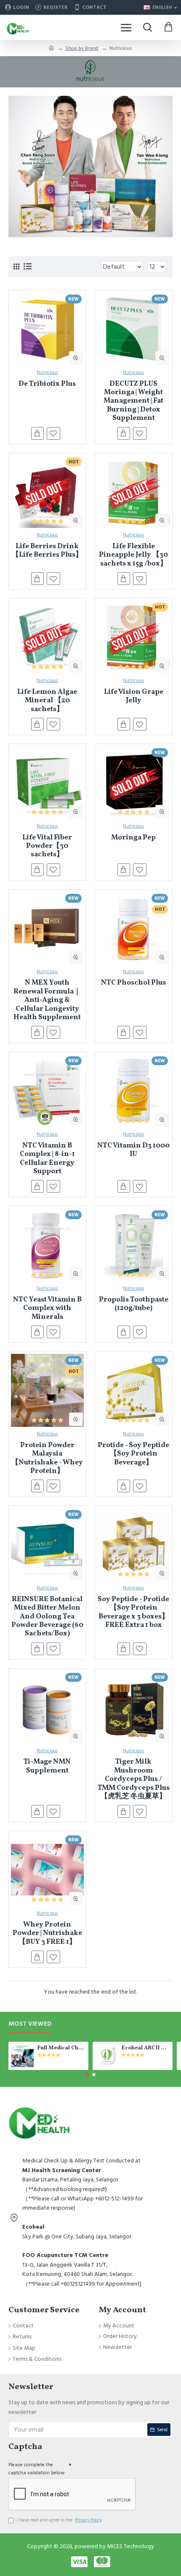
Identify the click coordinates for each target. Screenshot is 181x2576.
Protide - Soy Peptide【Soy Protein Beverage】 (133, 1454)
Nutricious (47, 372)
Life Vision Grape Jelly (134, 697)
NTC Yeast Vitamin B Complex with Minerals (47, 1308)
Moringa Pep (133, 838)
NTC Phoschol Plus (133, 983)
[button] (87, 2075)
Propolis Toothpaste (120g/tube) (134, 1304)
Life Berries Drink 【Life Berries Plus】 (47, 551)
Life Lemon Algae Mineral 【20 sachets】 (47, 701)
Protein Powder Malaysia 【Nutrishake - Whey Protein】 (47, 1458)
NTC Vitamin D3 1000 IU (133, 1150)
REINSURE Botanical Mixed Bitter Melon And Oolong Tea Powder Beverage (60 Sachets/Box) (47, 1617)
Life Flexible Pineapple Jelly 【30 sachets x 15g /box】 (133, 555)
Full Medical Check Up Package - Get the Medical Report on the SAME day (61, 2048)
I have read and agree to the (59, 2520)
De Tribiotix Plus (47, 384)
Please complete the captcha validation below (37, 2469)
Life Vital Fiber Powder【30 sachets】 (47, 846)
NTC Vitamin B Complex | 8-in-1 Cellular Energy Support (47, 1159)
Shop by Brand (82, 48)
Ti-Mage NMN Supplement (47, 1766)
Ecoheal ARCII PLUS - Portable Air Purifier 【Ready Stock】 (145, 2048)
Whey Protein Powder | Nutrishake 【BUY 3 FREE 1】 (47, 1933)
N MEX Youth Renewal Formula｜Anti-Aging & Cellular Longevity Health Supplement (47, 1000)
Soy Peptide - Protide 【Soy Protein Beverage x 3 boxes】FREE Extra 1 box (133, 1613)
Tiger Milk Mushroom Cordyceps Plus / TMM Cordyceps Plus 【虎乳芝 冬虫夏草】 (134, 1779)
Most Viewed (30, 2024)
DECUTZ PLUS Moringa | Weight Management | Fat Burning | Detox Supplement (133, 401)
